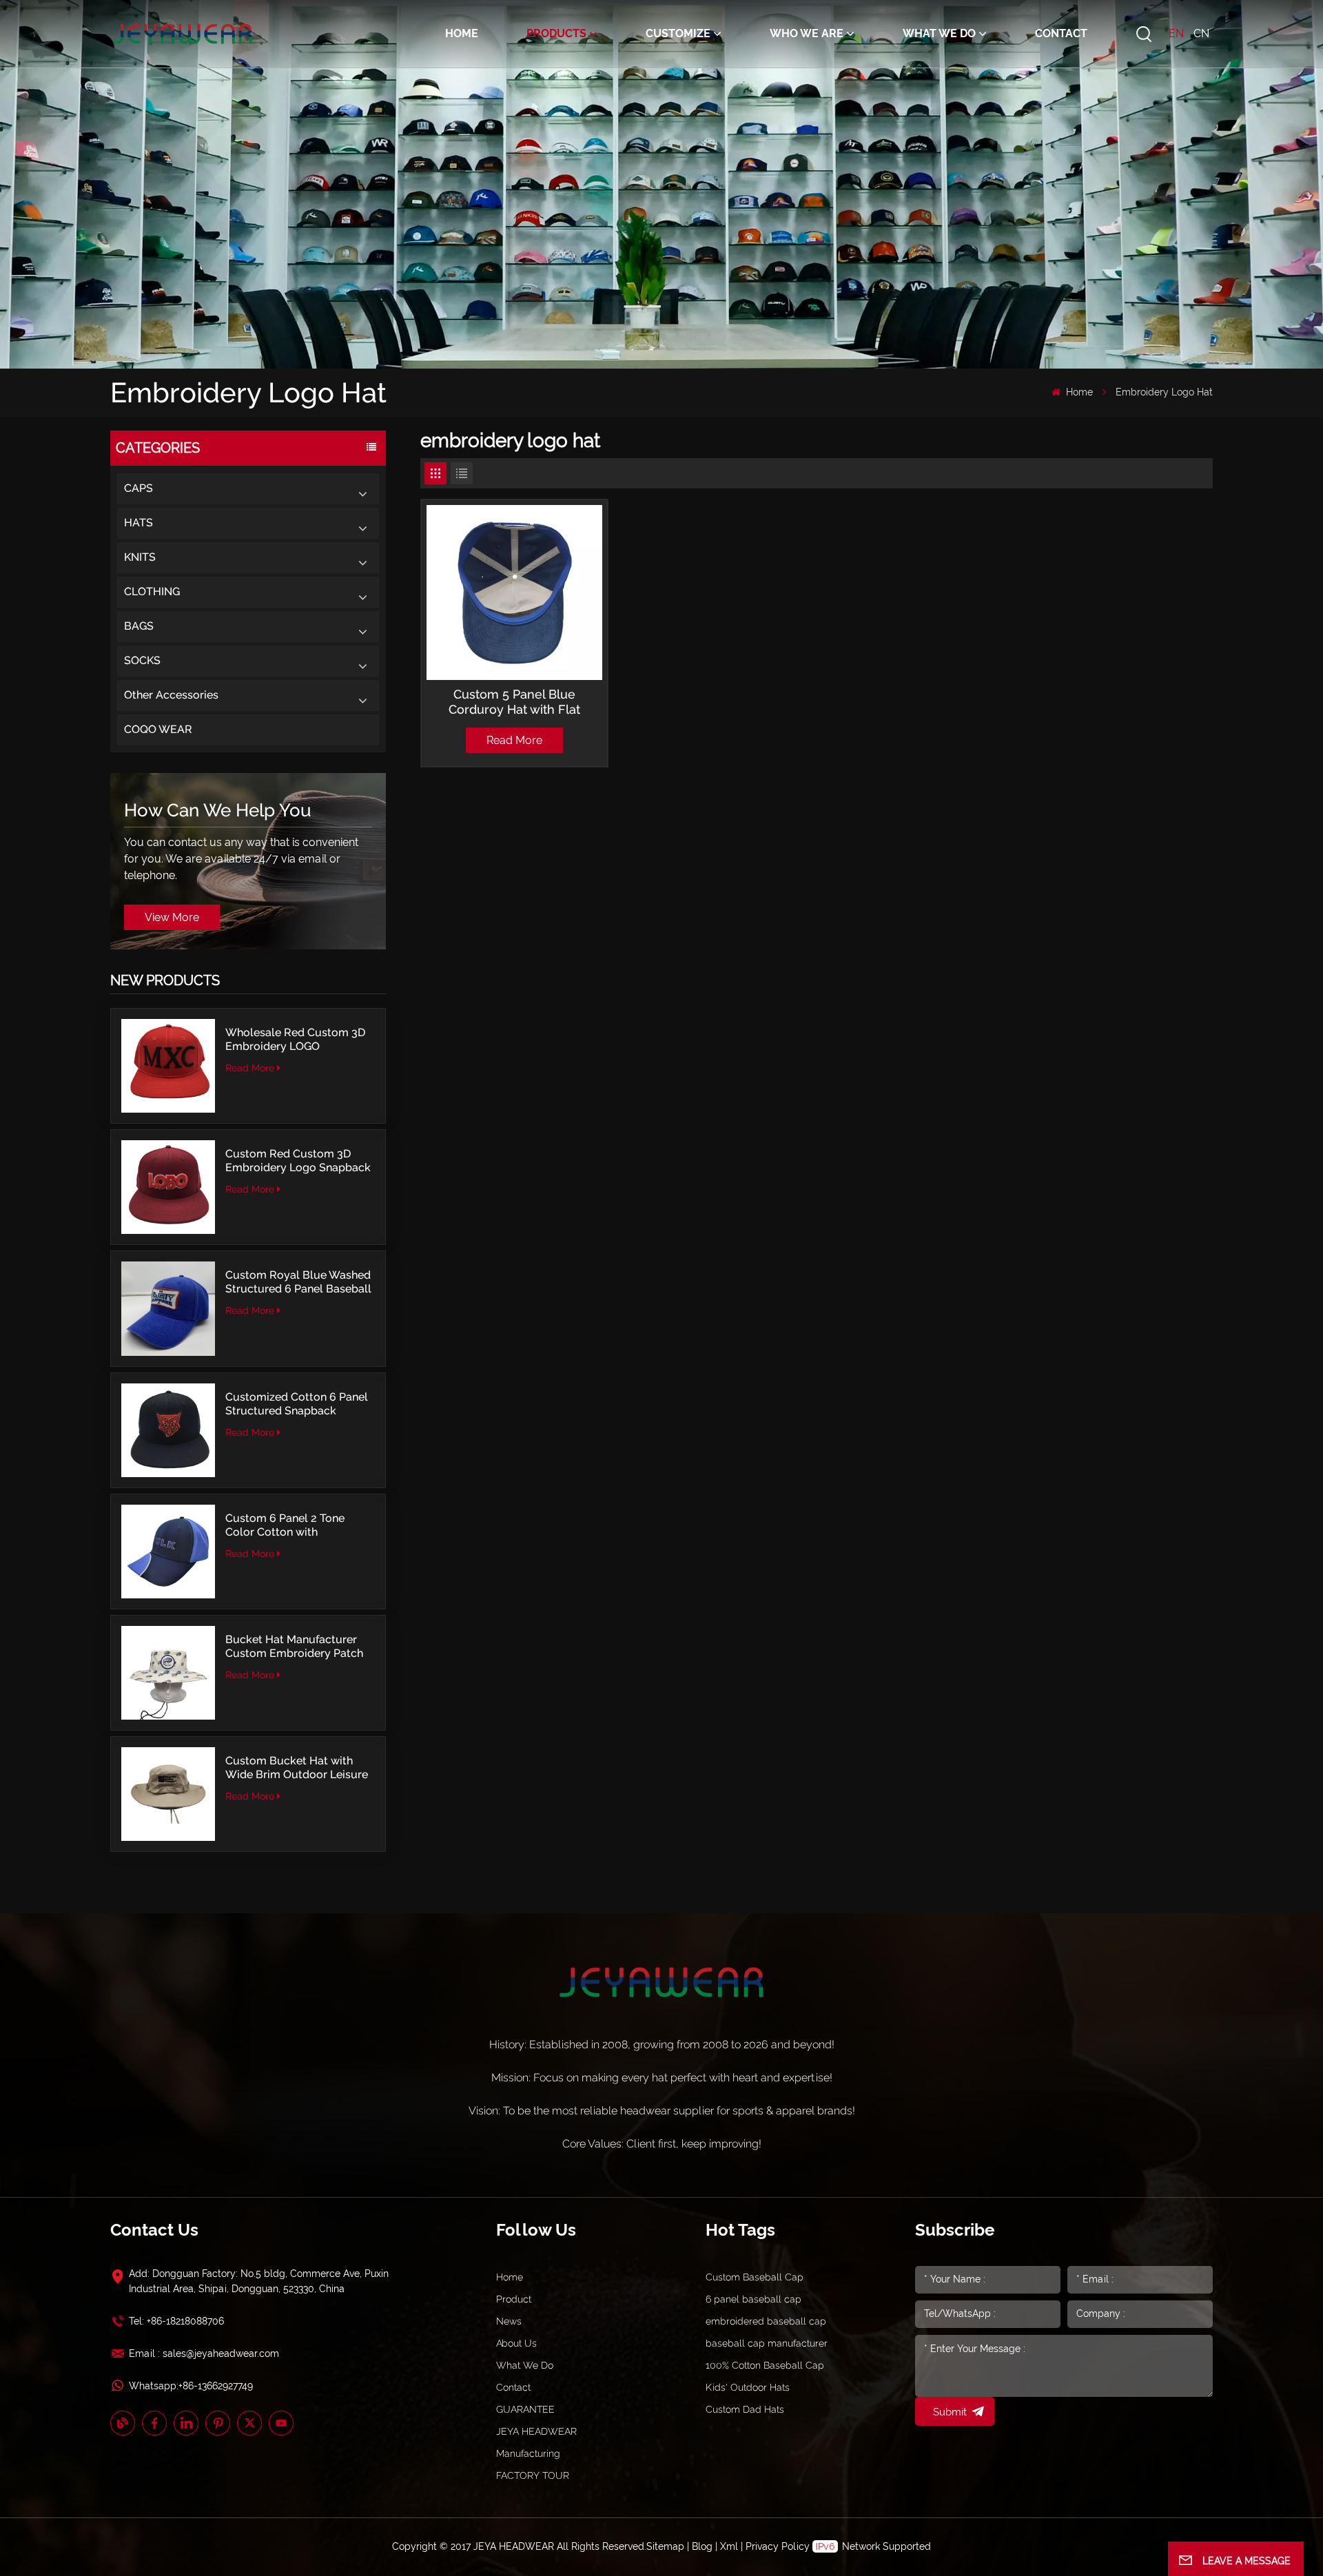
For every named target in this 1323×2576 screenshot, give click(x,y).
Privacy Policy (778, 2546)
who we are (807, 33)
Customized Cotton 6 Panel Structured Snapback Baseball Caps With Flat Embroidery (297, 1404)
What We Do (525, 2365)
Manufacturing (528, 2453)
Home (462, 33)
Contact (513, 2387)
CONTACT (1061, 33)
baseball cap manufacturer (767, 2343)
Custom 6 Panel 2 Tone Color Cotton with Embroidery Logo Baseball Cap (295, 1525)
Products (556, 33)
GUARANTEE (525, 2409)
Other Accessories (171, 695)
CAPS (139, 488)
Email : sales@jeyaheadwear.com (204, 2353)
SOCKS (142, 660)
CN (1201, 33)
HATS (139, 523)
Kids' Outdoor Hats (748, 2387)
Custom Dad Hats (745, 2409)
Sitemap (665, 2546)
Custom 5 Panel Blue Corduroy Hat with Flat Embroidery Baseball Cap (514, 702)
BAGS (139, 626)
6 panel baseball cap (753, 2299)
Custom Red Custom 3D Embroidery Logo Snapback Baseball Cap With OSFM (298, 1161)
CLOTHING (152, 591)
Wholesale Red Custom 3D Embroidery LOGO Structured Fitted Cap (295, 1040)
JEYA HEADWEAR (536, 2431)
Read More (250, 1068)
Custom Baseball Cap (755, 2277)
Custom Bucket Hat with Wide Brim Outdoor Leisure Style (297, 1768)
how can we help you (218, 810)
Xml (729, 2546)
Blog (702, 2546)
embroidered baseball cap (766, 2321)
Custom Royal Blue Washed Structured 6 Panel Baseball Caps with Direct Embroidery (300, 1282)
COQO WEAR (158, 729)
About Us (516, 2343)
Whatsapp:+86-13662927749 (191, 2386)
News (509, 2321)
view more (172, 917)
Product (514, 2299)
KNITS (140, 557)
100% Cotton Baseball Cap (765, 2365)
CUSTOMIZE (678, 33)
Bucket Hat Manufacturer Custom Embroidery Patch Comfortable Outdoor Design (294, 1647)
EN (1176, 33)
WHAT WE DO (939, 33)
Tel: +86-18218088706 (176, 2321)
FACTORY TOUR (533, 2475)
